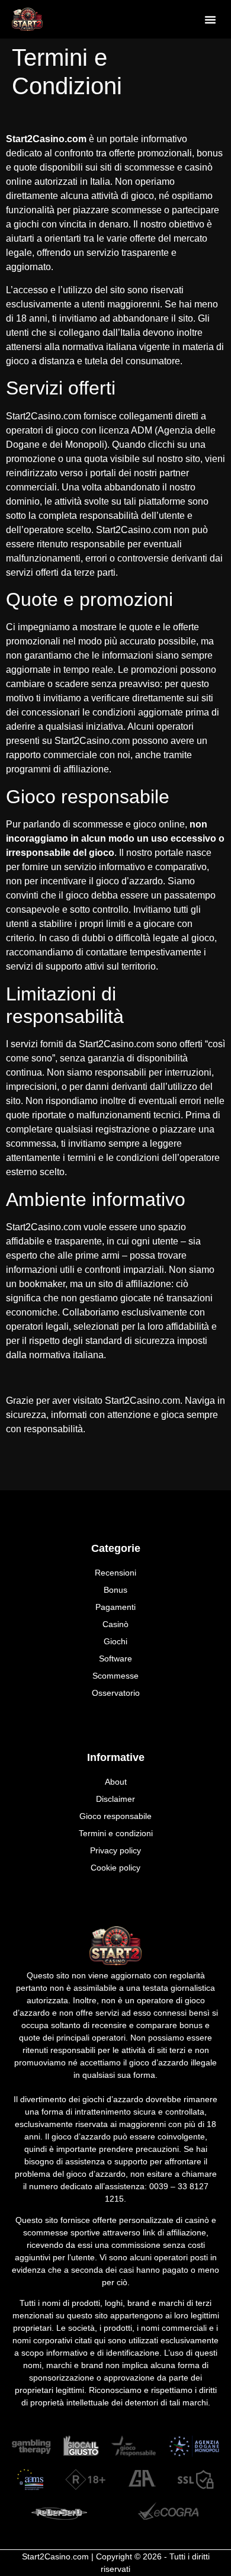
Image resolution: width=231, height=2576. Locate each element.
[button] (210, 20)
